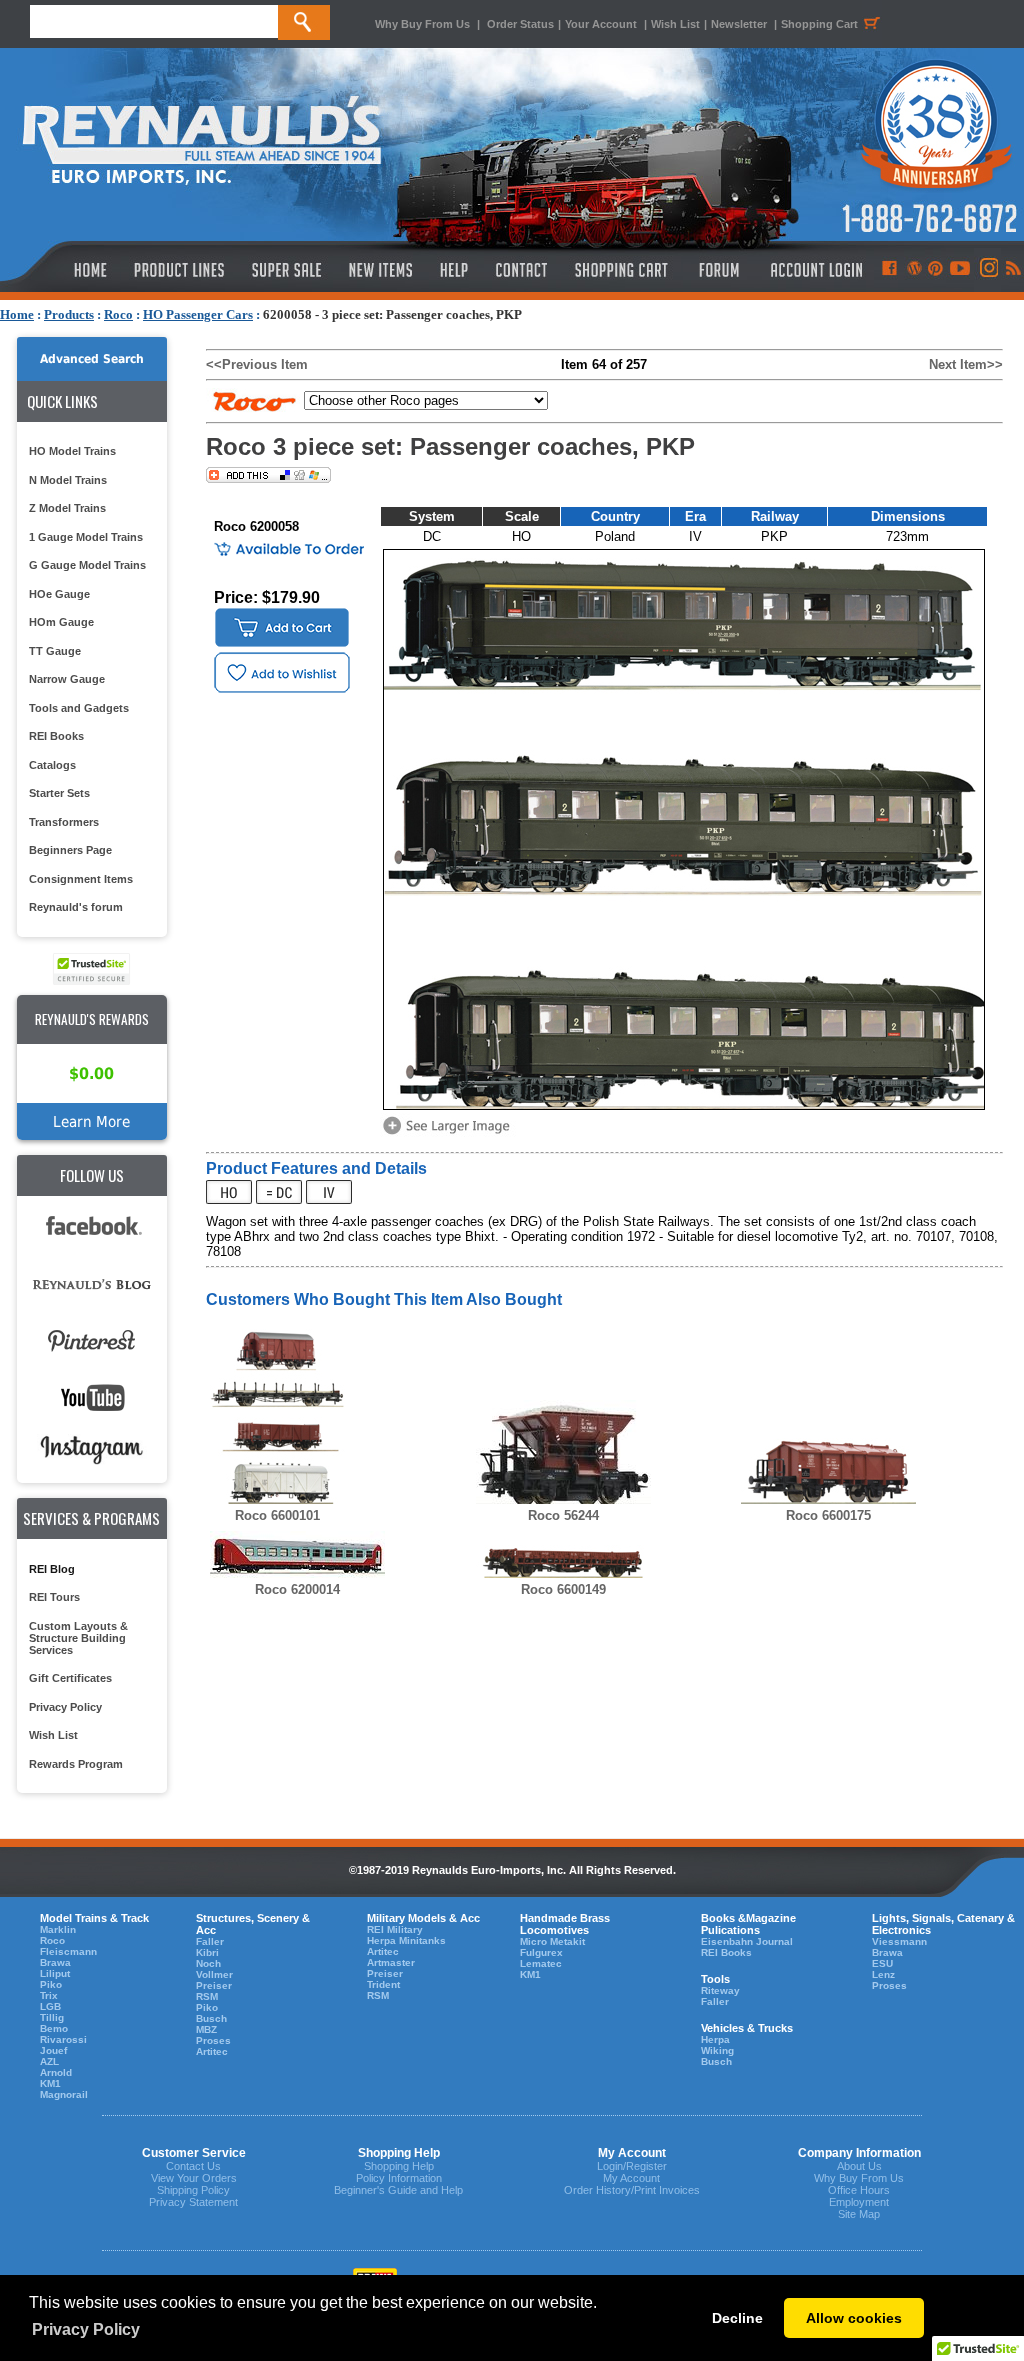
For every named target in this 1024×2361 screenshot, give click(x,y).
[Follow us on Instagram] (987, 270)
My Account (631, 2178)
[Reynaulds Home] (60, 270)
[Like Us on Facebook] (889, 270)
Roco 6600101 (277, 1515)
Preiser (214, 1985)
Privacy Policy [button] (86, 2329)
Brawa (55, 1962)
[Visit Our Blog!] (914, 270)
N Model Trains (68, 480)
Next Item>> (966, 364)
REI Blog (52, 1569)
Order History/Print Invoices (632, 2190)
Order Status (520, 24)
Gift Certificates (70, 1678)
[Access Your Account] (814, 270)
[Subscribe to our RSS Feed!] (1012, 270)
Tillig (52, 2017)
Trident (383, 1984)
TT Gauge (55, 651)
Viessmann (899, 1941)
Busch (211, 2018)
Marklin (58, 1929)
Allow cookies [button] (854, 2318)
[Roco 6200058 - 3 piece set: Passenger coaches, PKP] (450, 1132)
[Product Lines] (180, 270)
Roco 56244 (563, 1515)
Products (69, 314)
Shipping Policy (193, 2190)
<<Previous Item (257, 364)
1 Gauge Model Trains (86, 537)
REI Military (395, 1929)
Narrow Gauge (67, 679)
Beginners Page (70, 850)
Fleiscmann (68, 1951)
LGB (50, 2006)
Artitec (212, 2051)
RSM (207, 1996)
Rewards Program (76, 1764)
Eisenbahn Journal (747, 1941)
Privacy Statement (193, 2202)
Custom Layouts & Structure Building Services (78, 1638)
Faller (210, 1941)
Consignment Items (81, 879)
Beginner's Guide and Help (398, 2190)
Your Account (602, 24)
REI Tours (54, 1597)
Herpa (715, 2039)
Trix (49, 1995)
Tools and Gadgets (79, 708)
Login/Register (632, 2166)
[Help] (456, 270)
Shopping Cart (819, 24)
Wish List (675, 24)
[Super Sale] (286, 270)
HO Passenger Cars (198, 314)
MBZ (206, 2029)
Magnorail (64, 2094)
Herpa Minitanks (406, 1940)
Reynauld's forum (76, 907)
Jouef (53, 2050)
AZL (49, 2061)
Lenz (883, 1974)
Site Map (859, 2214)
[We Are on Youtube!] (960, 270)
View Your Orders (194, 2178)
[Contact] (522, 270)
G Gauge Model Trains (87, 565)
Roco (118, 314)
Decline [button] (737, 2318)
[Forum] (718, 270)
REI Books (56, 736)
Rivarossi (63, 2039)
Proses (213, 2040)
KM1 (50, 2083)
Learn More (91, 1121)
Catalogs (52, 765)
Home (17, 314)
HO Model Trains (72, 451)
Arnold (56, 2072)
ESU (882, 1963)
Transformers (64, 822)
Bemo (54, 2028)
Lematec (541, 1963)
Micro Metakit (552, 1941)
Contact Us (193, 2166)
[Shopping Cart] (622, 270)
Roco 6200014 (297, 1589)
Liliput (55, 1973)
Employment (859, 2202)
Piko (51, 1984)
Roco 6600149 (563, 1589)
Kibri (207, 1952)
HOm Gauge (61, 622)
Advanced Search (92, 359)
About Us (859, 2166)
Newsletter (739, 24)
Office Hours (859, 2190)
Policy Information (399, 2178)
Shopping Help (399, 2166)
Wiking (717, 2050)
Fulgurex (541, 1952)
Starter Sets (59, 793)
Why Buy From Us (422, 24)
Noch (208, 1963)
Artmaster (391, 1962)
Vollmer (214, 1974)
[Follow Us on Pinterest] (935, 270)
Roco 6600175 (828, 1515)
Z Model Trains (67, 508)
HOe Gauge (59, 594)
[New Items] (381, 270)
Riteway (720, 1990)
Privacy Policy (65, 1707)
